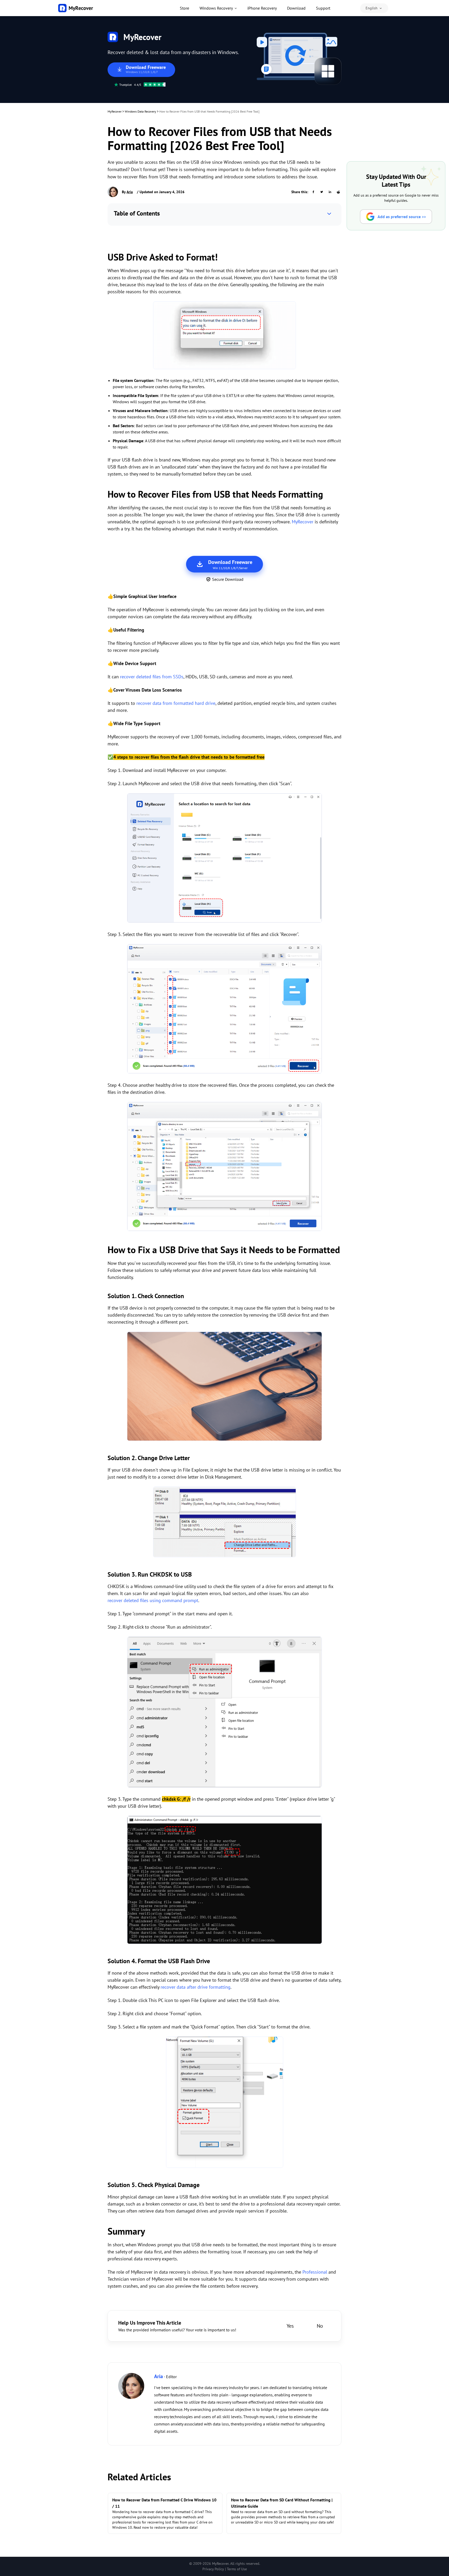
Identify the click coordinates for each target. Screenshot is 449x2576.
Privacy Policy (213, 2569)
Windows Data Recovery (140, 111)
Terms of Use (237, 2569)
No (320, 2326)
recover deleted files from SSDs (152, 677)
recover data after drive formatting (196, 1987)
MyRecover (115, 111)
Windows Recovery (216, 8)
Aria (130, 192)
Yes (290, 2326)
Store (184, 8)
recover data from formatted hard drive (176, 703)
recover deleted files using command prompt (153, 1600)
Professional (315, 2272)
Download (296, 8)
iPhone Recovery (262, 8)
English (372, 8)
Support (323, 8)
